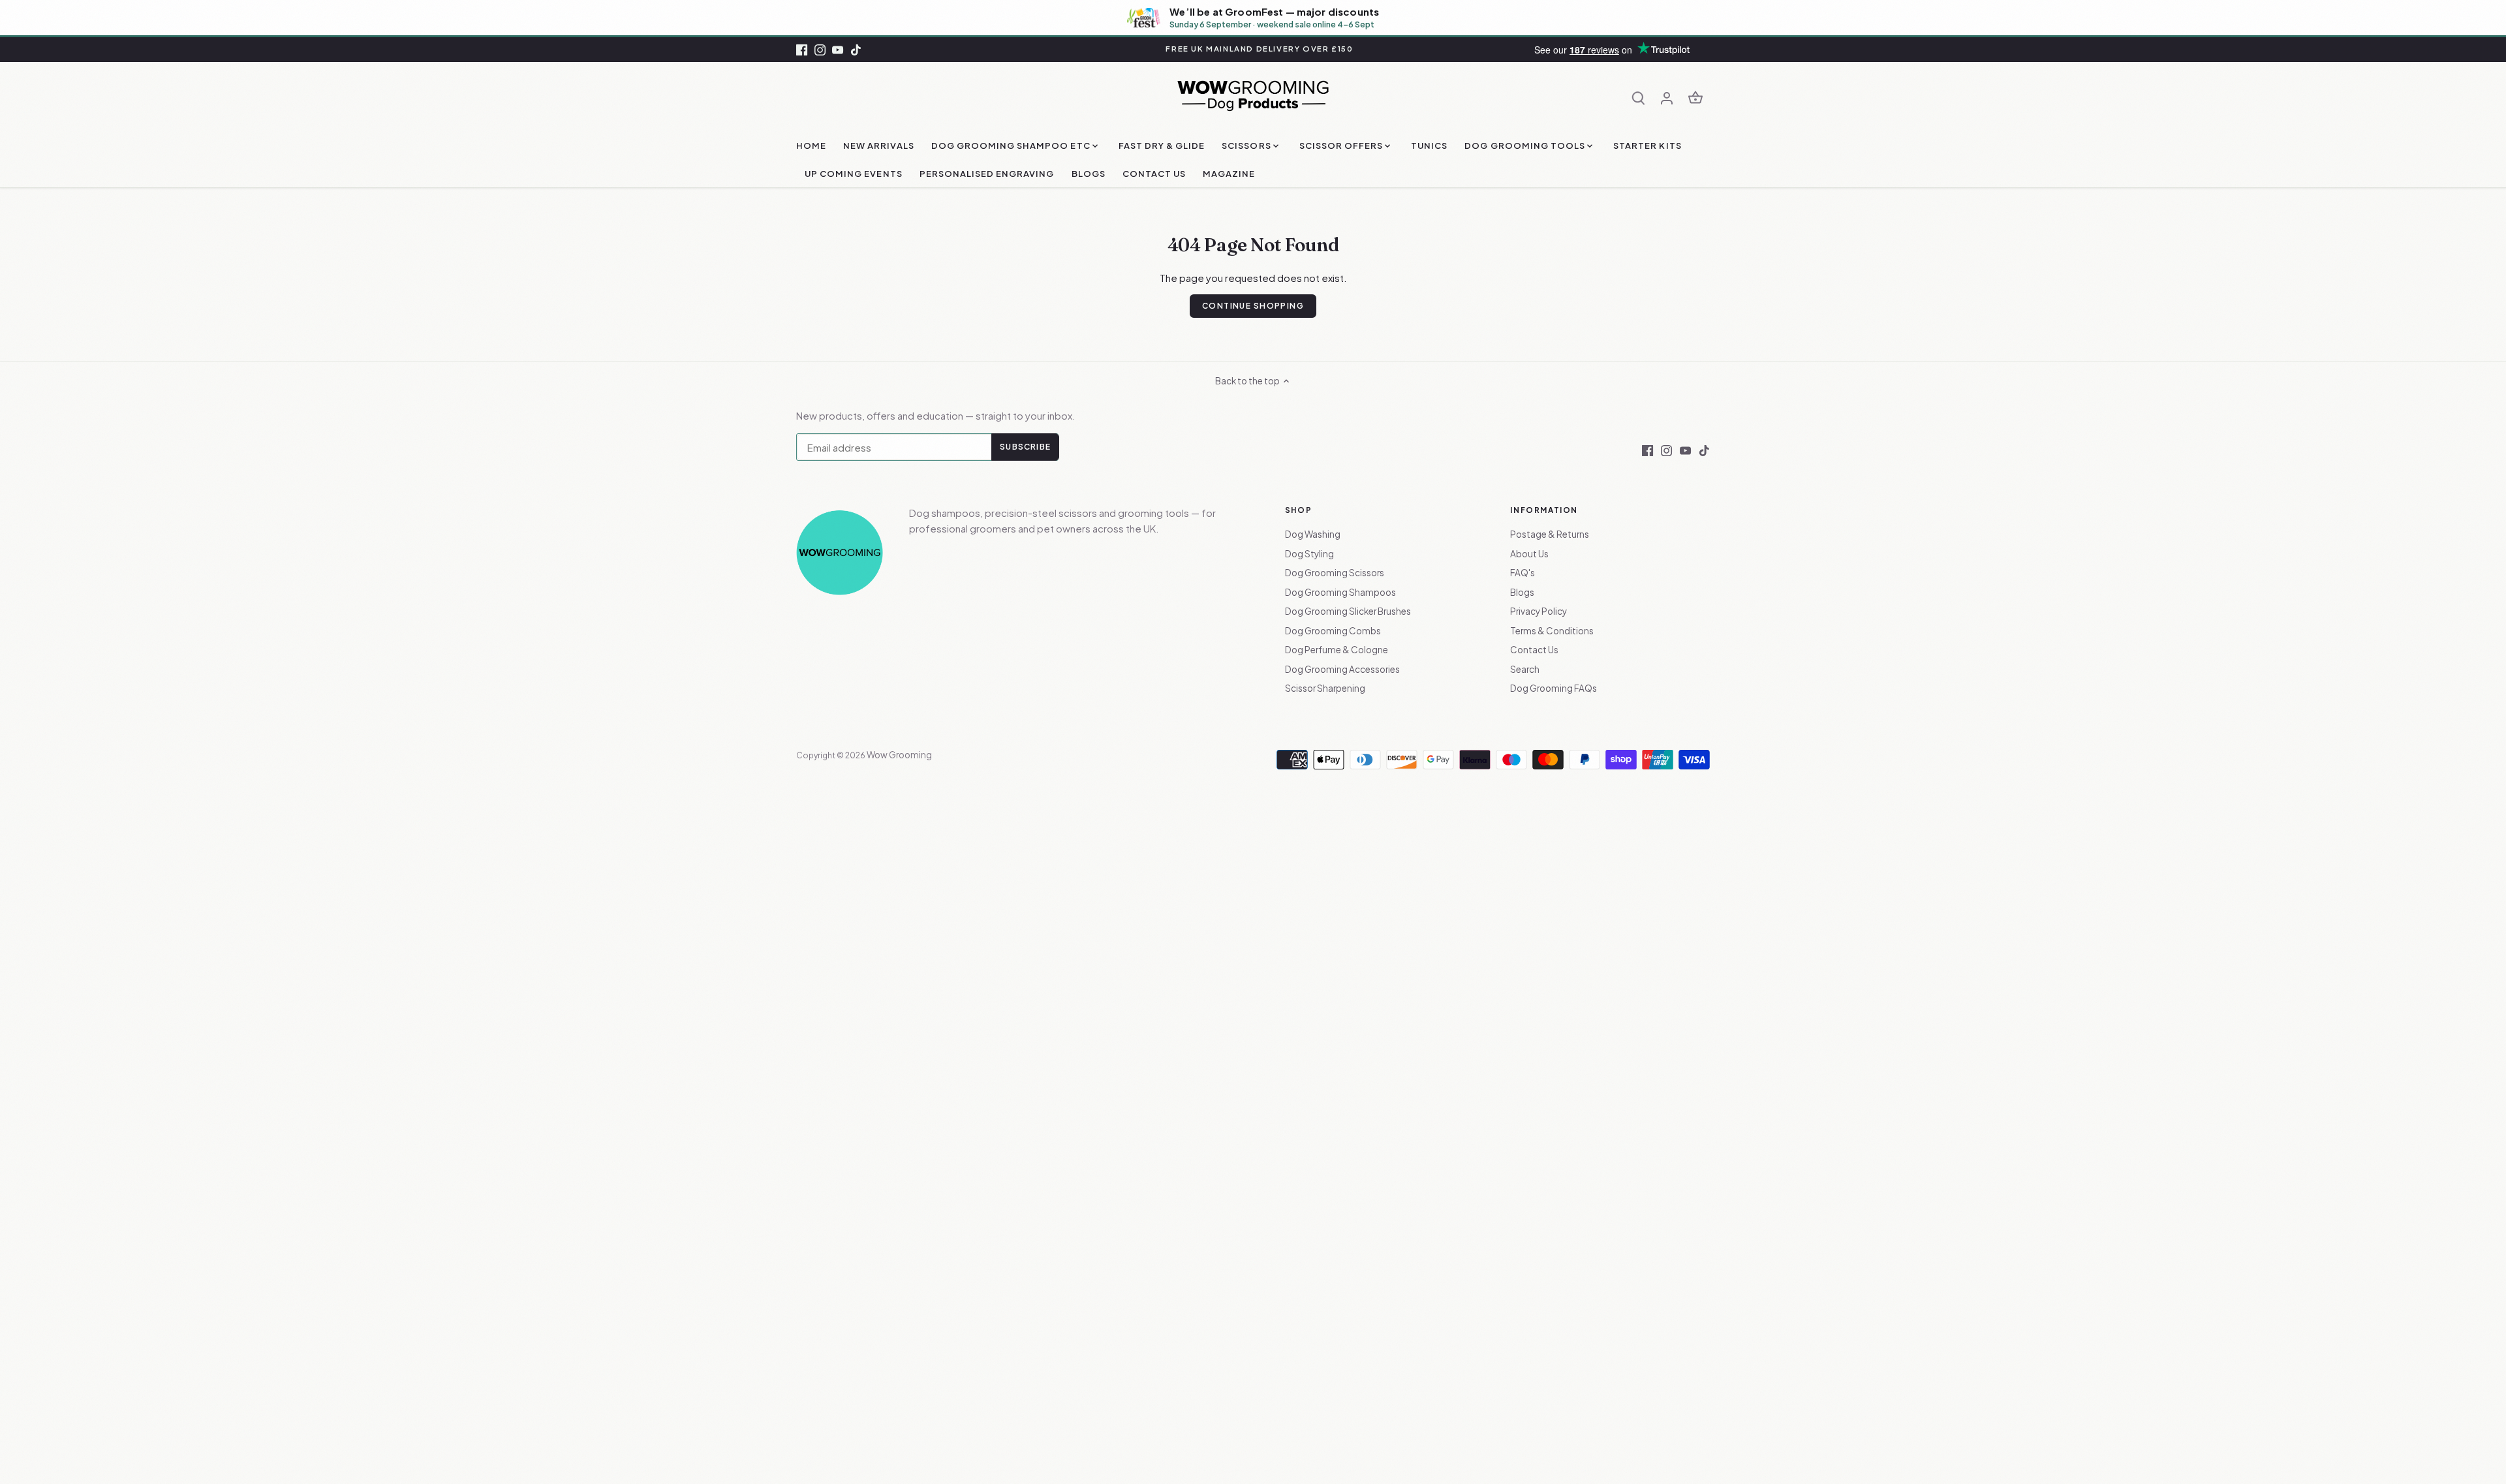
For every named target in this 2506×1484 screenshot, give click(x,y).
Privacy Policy (1539, 611)
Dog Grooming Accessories (1342, 669)
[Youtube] (838, 49)
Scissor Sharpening (1325, 688)
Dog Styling (1309, 554)
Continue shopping (1253, 306)
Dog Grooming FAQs (1554, 688)
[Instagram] (820, 49)
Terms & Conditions (1552, 631)
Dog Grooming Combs (1333, 631)
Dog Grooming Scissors (1335, 573)
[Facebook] (802, 49)
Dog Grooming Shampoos (1340, 592)
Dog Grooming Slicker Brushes (1348, 611)
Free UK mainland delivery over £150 (1259, 49)
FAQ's (1523, 573)
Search (1525, 669)
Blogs (1522, 592)
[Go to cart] (1695, 97)
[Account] (1667, 97)
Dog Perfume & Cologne (1337, 650)
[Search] (1638, 97)
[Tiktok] (856, 49)
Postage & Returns (1550, 534)
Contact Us (1534, 650)
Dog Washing (1313, 534)
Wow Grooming (899, 755)
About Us (1529, 554)
